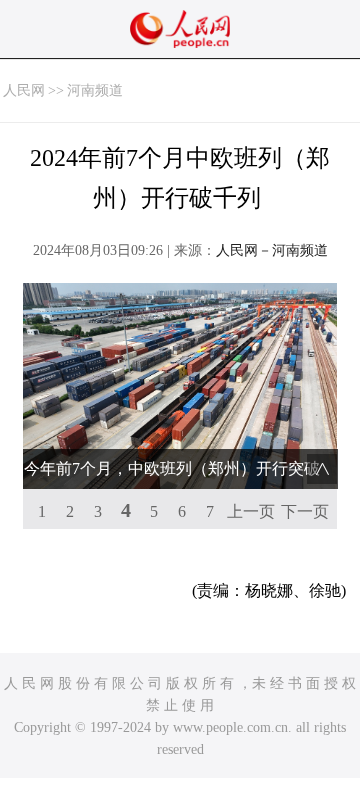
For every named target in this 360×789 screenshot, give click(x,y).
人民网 (24, 90)
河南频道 (95, 90)
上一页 (251, 511)
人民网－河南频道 (272, 250)
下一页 (305, 511)
